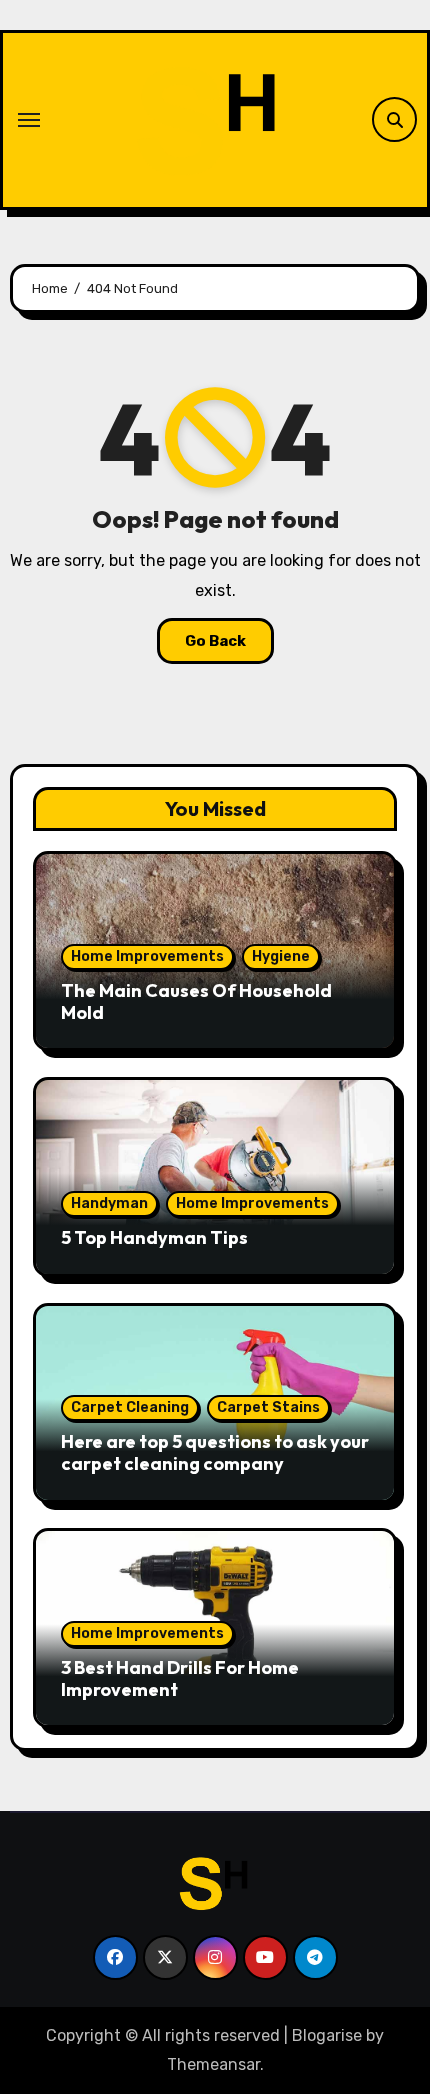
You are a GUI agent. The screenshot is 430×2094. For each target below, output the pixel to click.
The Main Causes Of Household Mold (196, 1001)
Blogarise (327, 2035)
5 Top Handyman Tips (154, 1237)
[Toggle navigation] (29, 120)
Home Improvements (147, 956)
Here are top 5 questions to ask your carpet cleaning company (215, 1452)
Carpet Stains (268, 1407)
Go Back (215, 641)
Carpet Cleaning (130, 1407)
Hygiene (281, 956)
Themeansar (213, 2064)
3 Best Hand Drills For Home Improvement (180, 1678)
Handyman (109, 1203)
